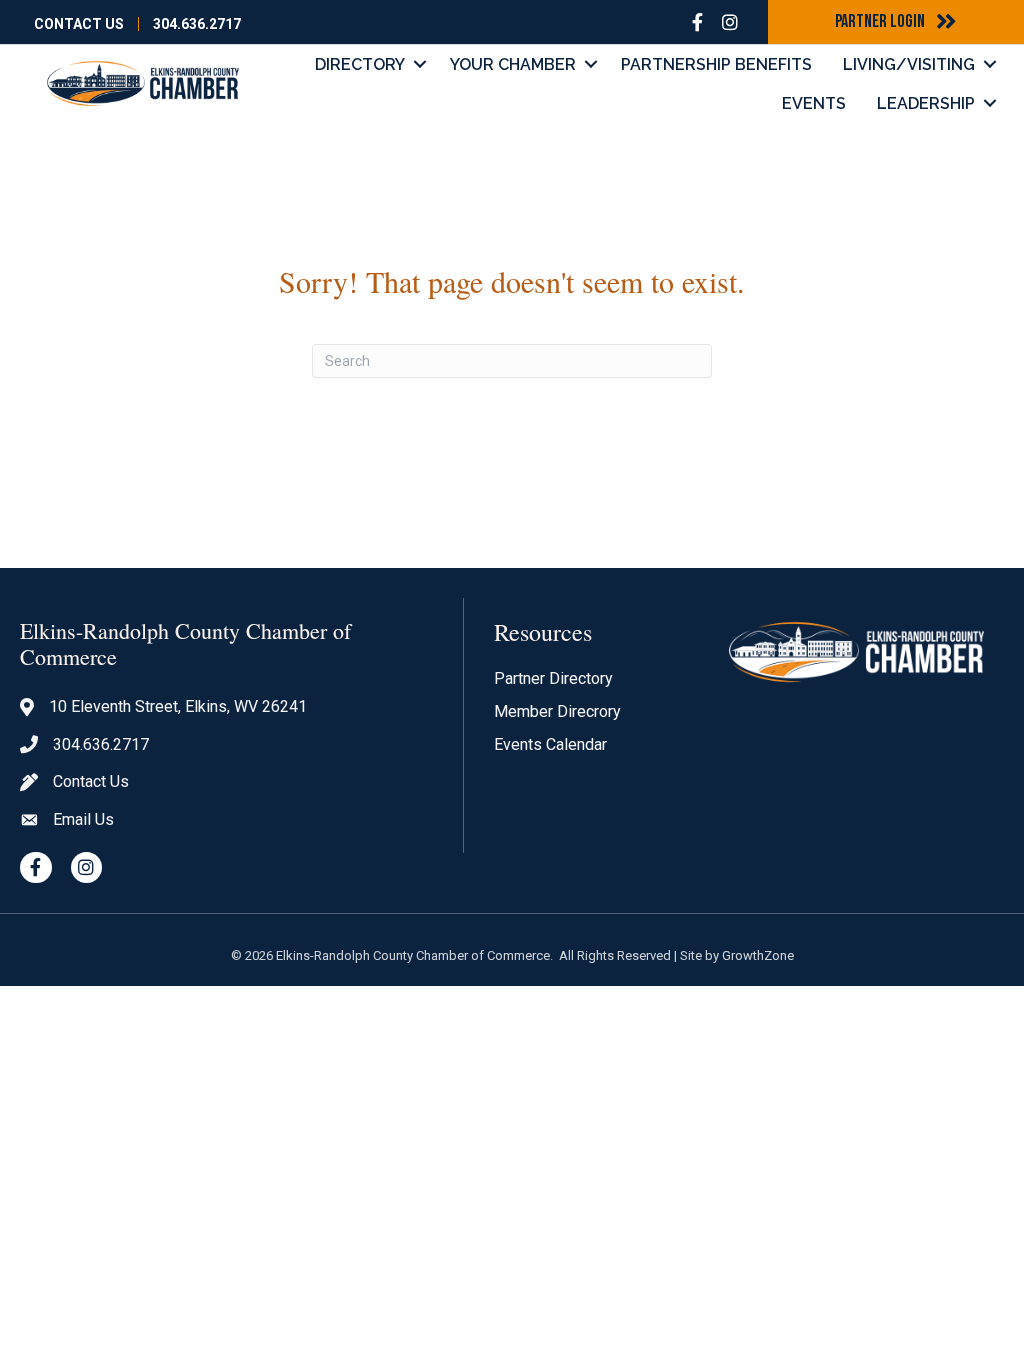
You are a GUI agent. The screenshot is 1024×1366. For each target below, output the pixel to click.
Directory (360, 64)
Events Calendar (550, 744)
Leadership (926, 103)
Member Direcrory (557, 711)
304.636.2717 (197, 24)
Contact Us (79, 24)
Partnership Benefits (716, 64)
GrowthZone (758, 955)
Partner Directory (553, 678)
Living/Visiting (909, 64)
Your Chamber (513, 64)
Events (814, 103)
